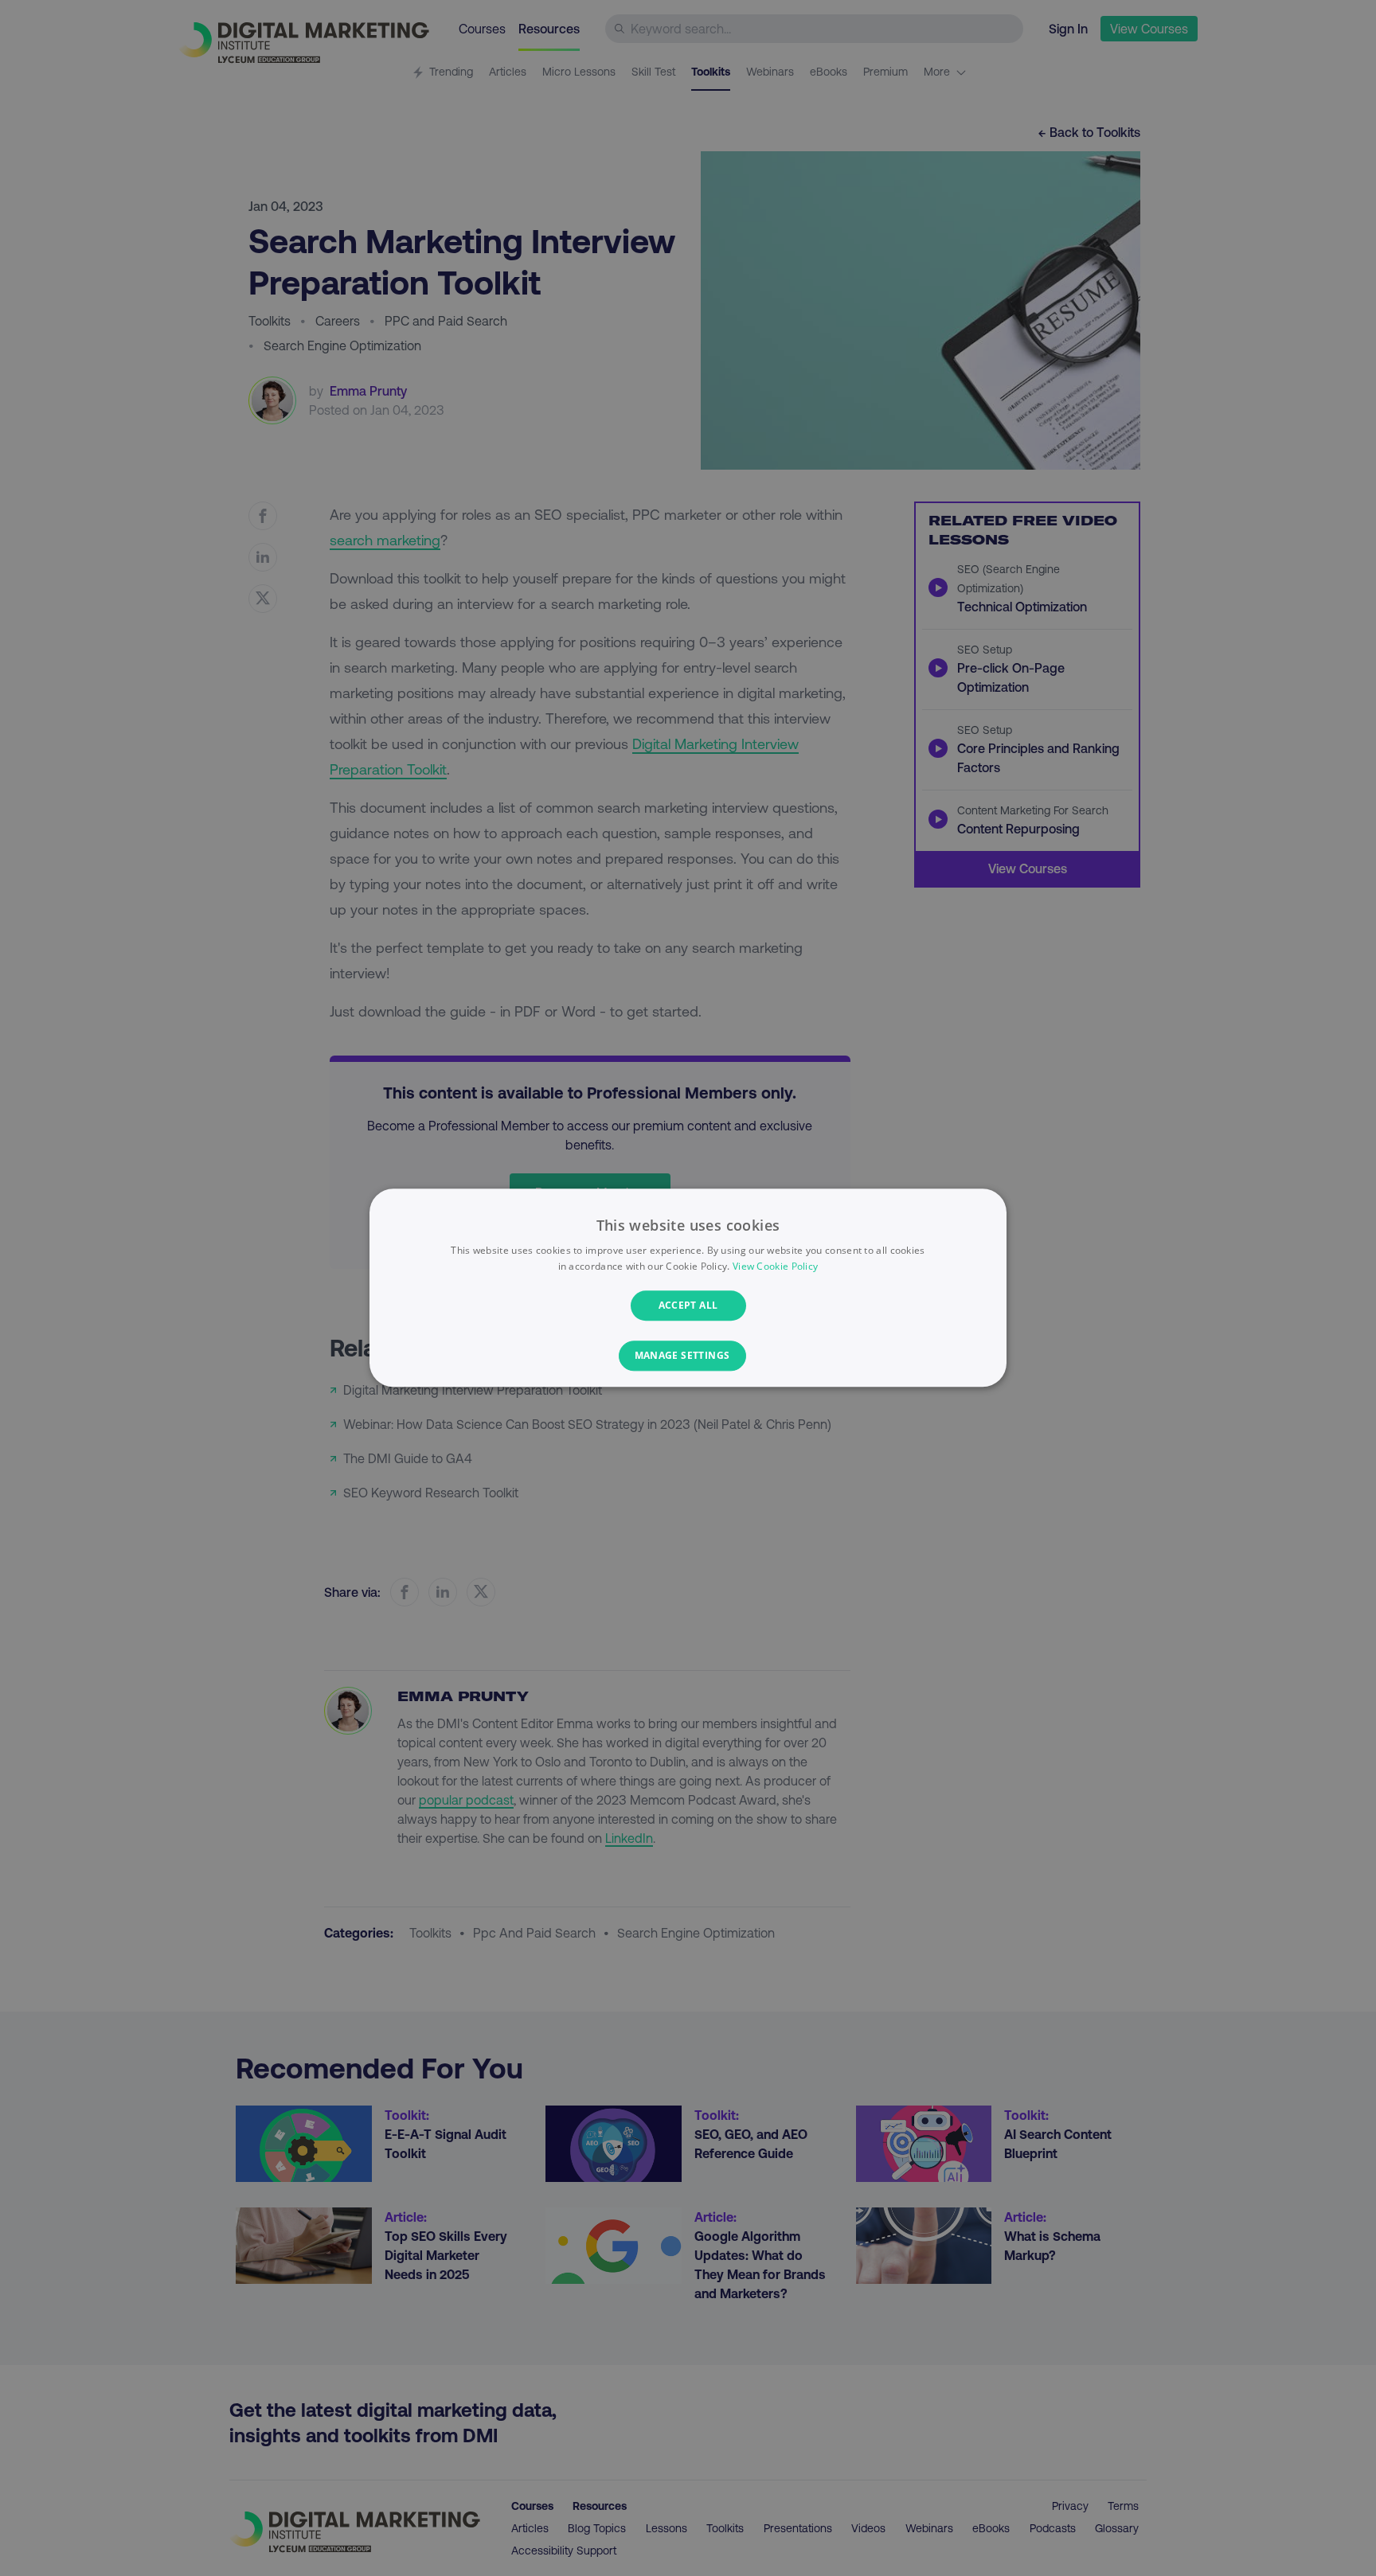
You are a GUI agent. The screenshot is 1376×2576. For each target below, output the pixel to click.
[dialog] (688, 1288)
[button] (688, 1356)
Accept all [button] (688, 1305)
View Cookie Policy (775, 1267)
